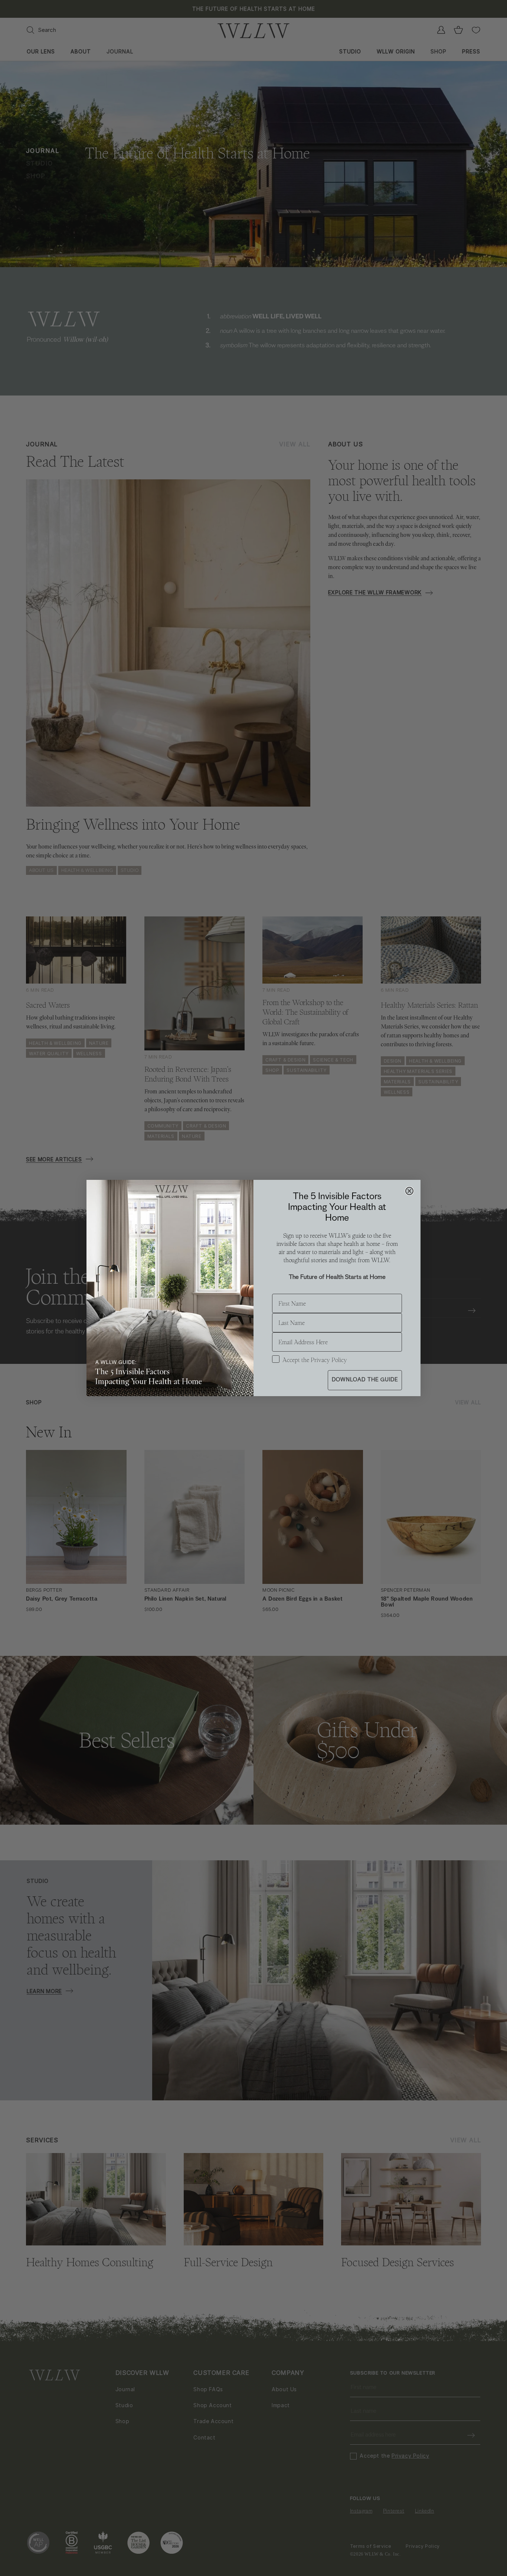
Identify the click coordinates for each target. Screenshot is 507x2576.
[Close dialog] (409, 1191)
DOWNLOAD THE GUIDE (365, 1380)
